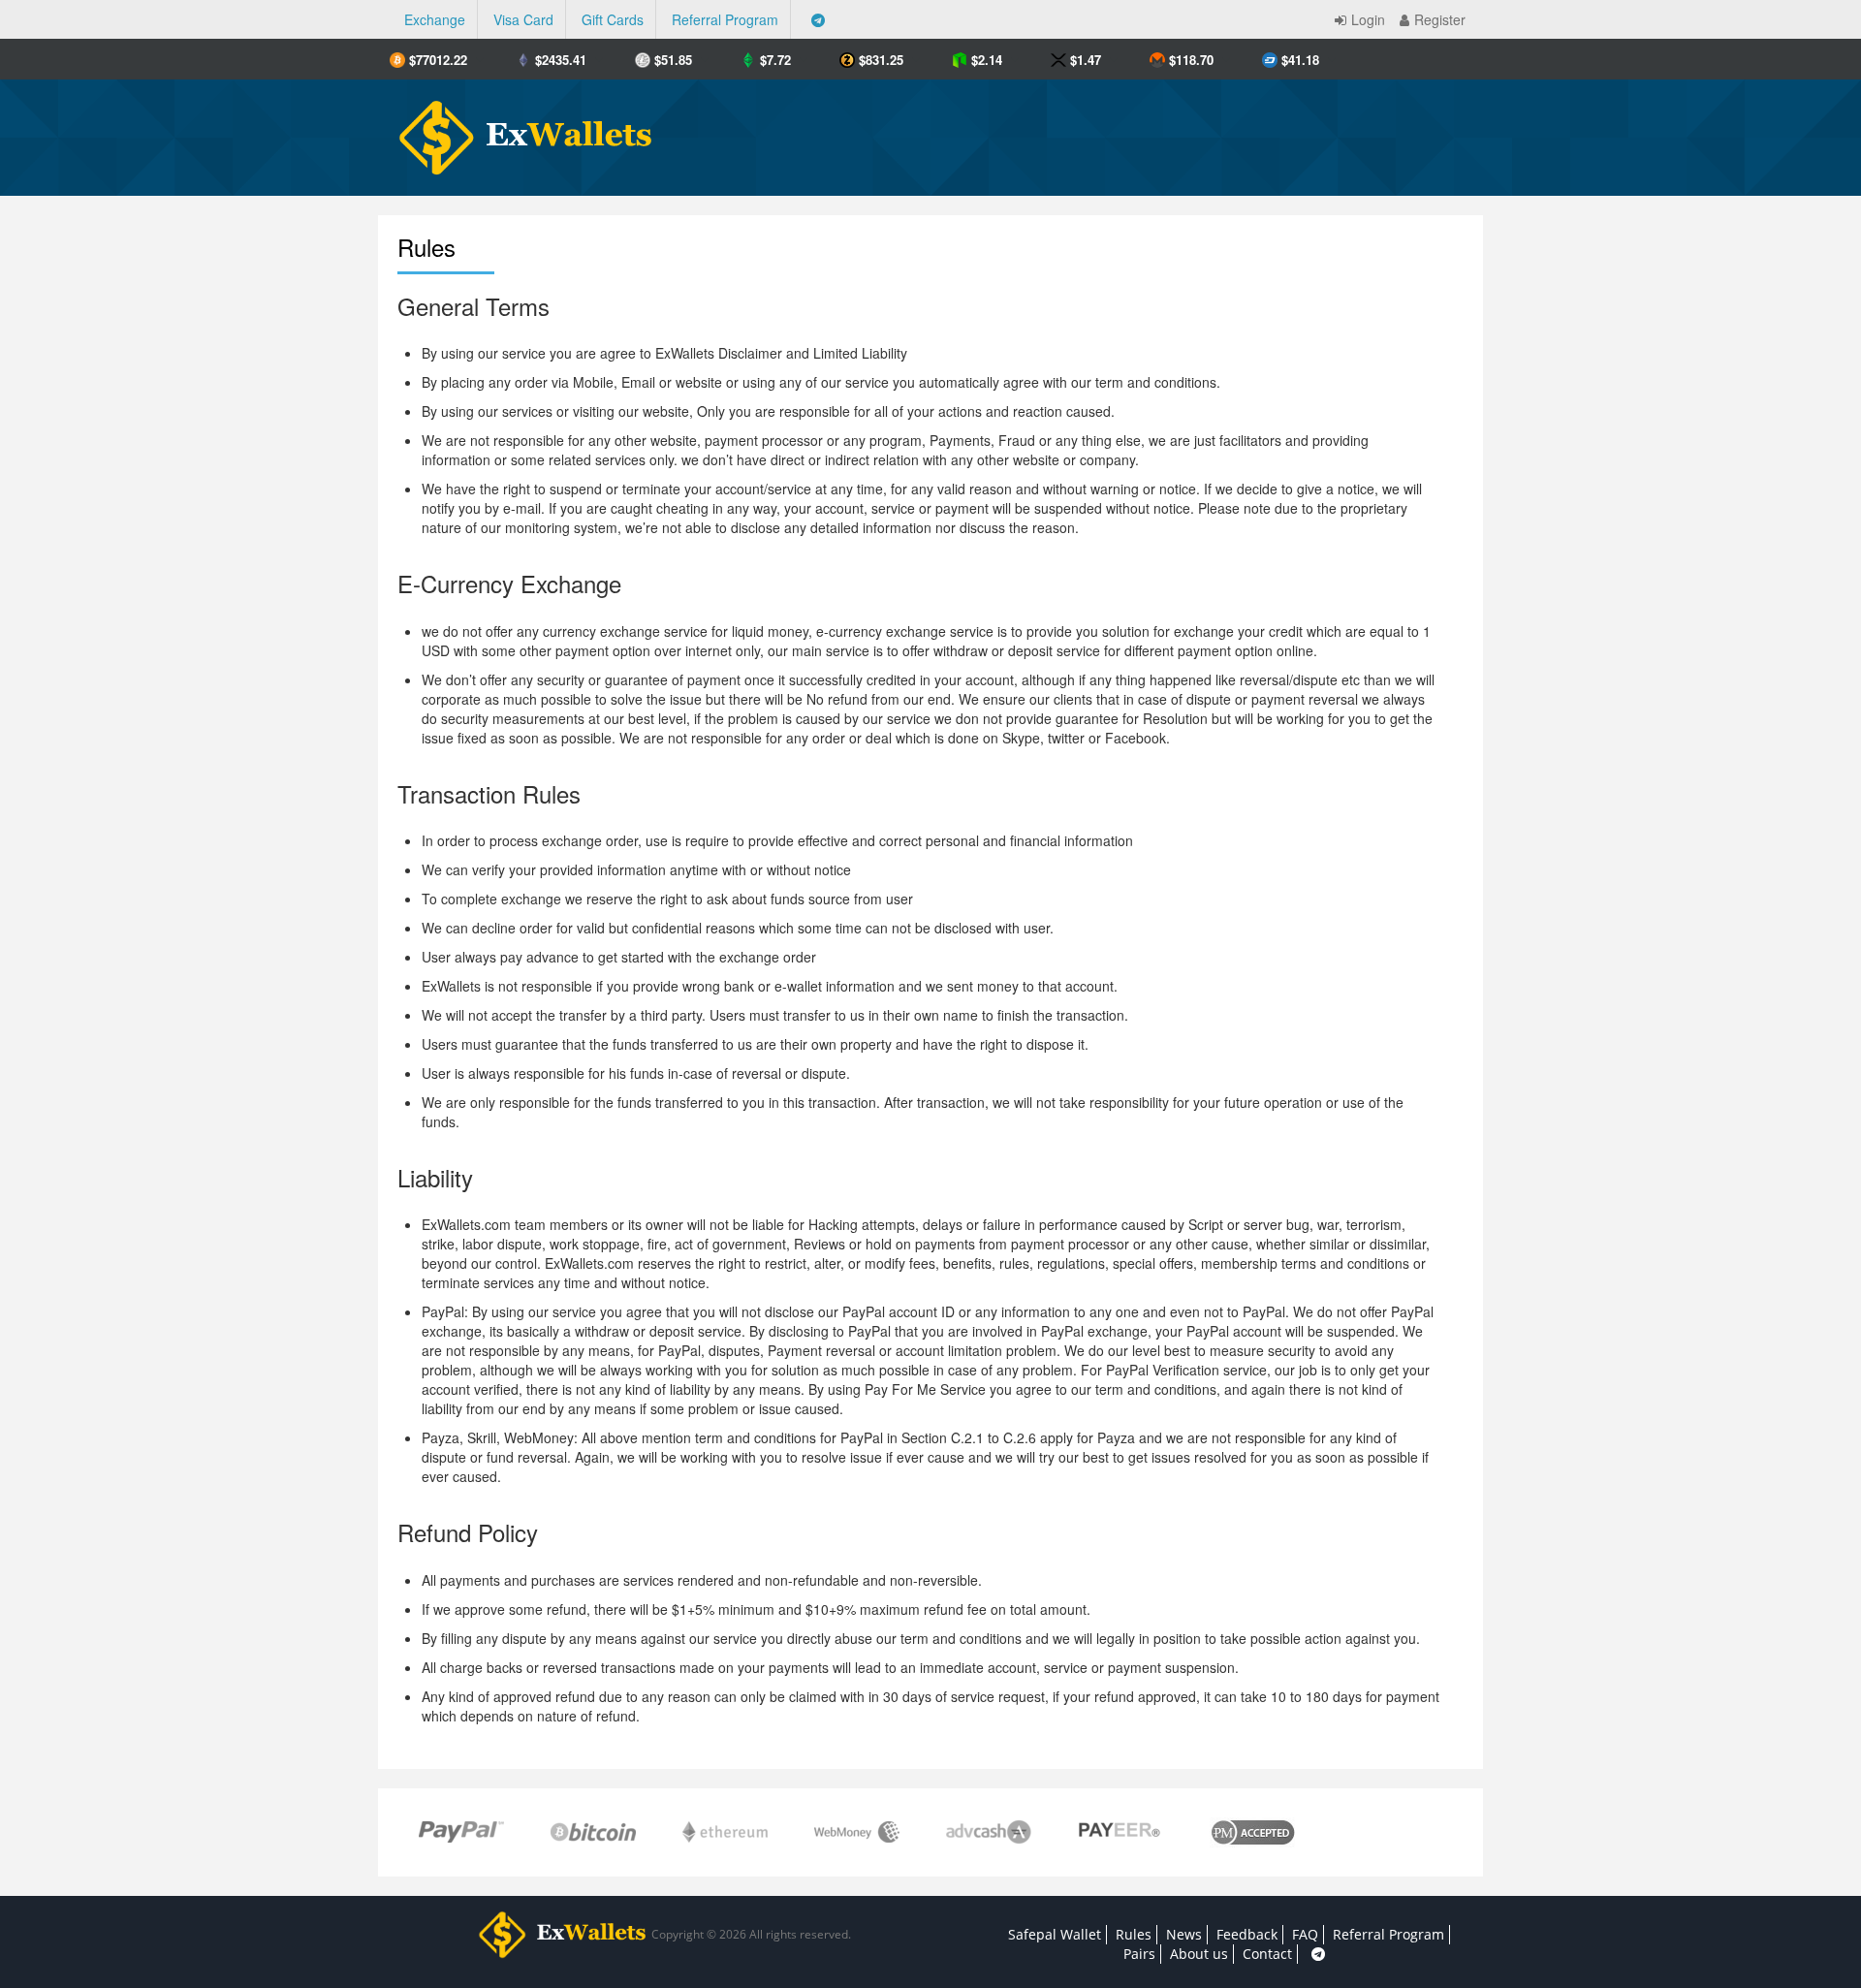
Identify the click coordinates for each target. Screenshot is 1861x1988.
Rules (1134, 1934)
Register (1440, 19)
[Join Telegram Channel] (818, 19)
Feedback (1247, 1934)
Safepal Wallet (1055, 1934)
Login (1368, 19)
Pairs (1139, 1954)
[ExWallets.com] (516, 130)
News (1184, 1934)
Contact (1267, 1954)
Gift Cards (613, 19)
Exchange (435, 19)
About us (1199, 1954)
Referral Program (725, 19)
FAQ (1305, 1934)
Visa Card (523, 19)
